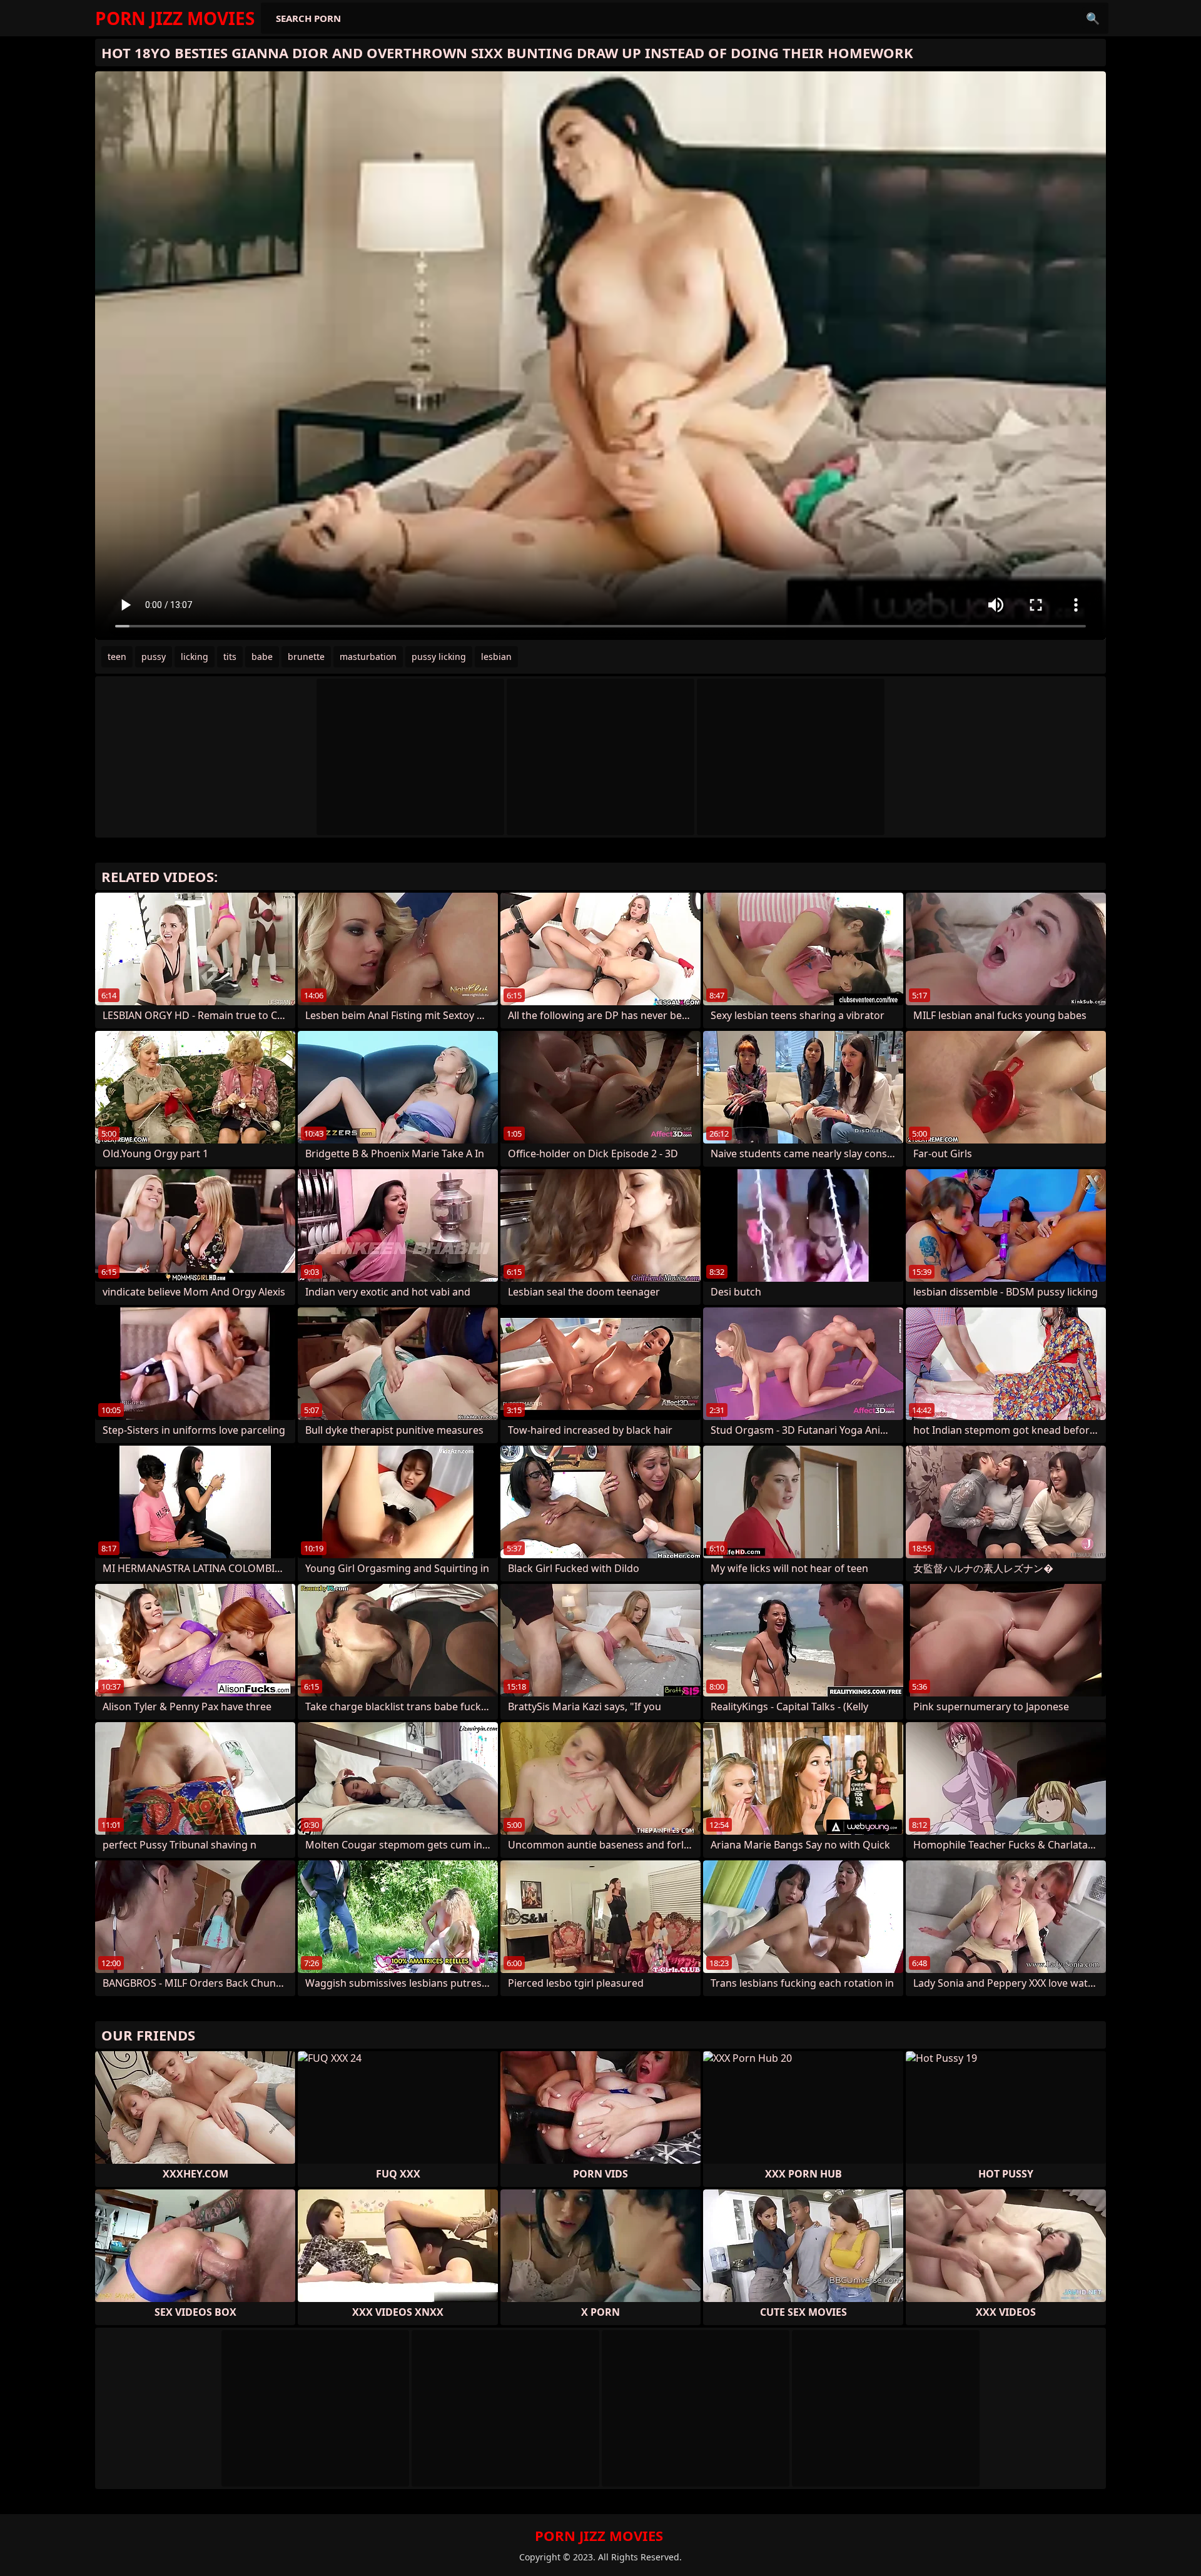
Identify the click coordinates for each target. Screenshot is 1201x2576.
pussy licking (439, 657)
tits (230, 657)
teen (117, 657)
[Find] (1093, 18)
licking (195, 657)
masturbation (368, 657)
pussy (154, 657)
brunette (306, 657)
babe (262, 657)
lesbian (496, 657)
